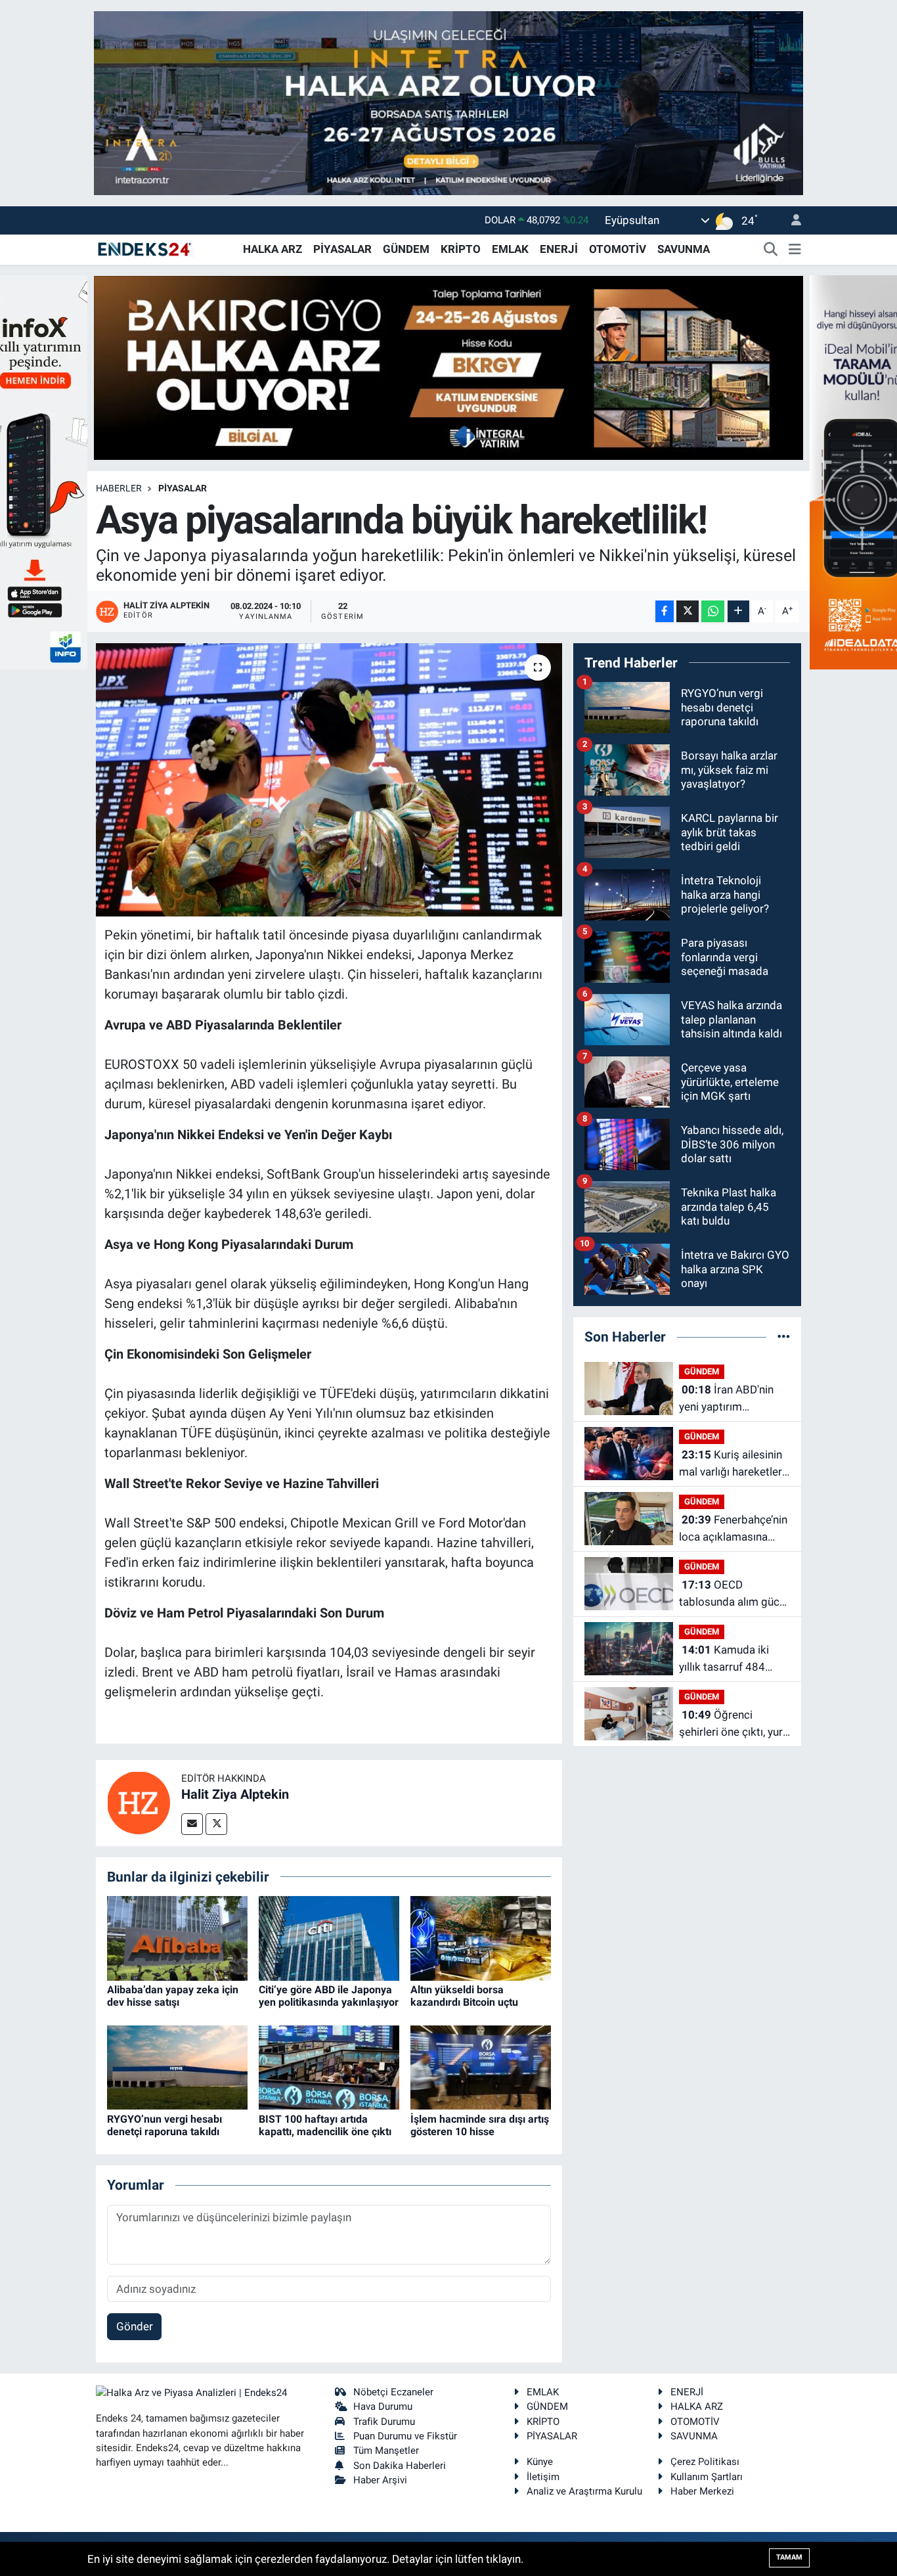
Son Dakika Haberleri (400, 2466)
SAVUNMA (684, 249)
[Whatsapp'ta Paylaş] (713, 611)
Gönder (135, 2326)
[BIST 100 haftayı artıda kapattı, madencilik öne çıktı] (329, 2067)
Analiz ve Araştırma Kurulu (584, 2491)
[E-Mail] (192, 1824)
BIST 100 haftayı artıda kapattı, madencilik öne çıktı (325, 2125)
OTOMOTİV (618, 249)
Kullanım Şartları (707, 2477)
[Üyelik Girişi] (791, 220)
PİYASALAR (342, 249)
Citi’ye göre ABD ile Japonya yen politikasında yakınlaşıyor (329, 1996)
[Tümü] (784, 1336)
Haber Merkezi (702, 2491)
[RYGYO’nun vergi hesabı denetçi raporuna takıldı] (177, 2067)
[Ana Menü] (795, 250)
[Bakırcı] (448, 367)
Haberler (119, 488)
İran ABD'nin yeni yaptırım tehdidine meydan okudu (726, 1399)
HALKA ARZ (273, 249)
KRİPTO (461, 249)
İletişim (543, 2477)
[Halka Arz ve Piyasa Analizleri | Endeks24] (145, 248)
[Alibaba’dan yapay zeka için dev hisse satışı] (177, 1937)
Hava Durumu (383, 2407)
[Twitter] (216, 1824)
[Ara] (771, 250)
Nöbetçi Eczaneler (393, 2392)
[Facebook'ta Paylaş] (665, 611)
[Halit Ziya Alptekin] (139, 1802)
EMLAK (510, 249)
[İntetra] (448, 102)
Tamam (789, 2557)
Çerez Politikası (705, 2462)
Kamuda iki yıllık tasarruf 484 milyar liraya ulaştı (724, 1659)
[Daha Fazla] (738, 611)
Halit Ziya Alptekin (235, 1794)
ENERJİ (559, 249)
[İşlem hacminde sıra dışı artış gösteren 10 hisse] (481, 2067)
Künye (540, 2462)
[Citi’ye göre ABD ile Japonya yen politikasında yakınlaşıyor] (329, 1937)
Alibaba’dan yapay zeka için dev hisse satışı (173, 1996)
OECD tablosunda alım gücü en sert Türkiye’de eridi (734, 1594)
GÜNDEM (406, 249)
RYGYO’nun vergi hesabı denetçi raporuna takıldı (164, 2125)
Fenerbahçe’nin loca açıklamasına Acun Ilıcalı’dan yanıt (733, 1529)
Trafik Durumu (384, 2422)
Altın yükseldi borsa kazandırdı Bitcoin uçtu (464, 1996)
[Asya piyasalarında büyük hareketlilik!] (329, 780)
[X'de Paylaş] (688, 611)
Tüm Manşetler (386, 2451)
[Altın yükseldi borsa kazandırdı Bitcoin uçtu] (481, 1937)
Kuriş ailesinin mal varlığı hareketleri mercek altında (732, 1464)
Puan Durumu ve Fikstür (405, 2436)
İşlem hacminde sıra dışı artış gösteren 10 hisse (480, 2125)
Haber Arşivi (380, 2480)
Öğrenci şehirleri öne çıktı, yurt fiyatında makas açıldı (733, 1724)
